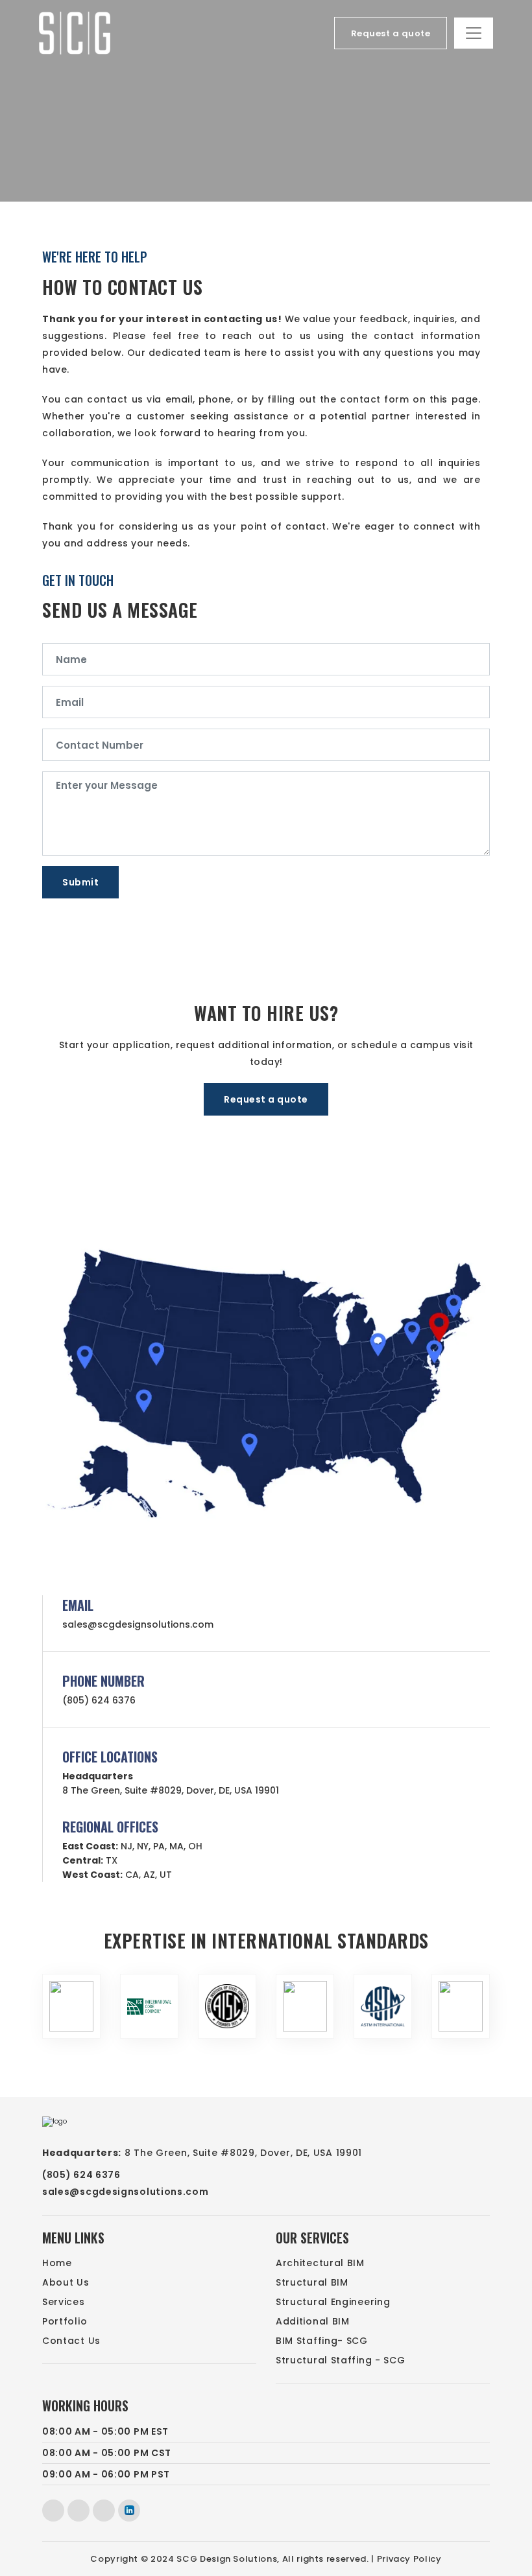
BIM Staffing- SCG (322, 2341)
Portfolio (65, 2321)
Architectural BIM (320, 2263)
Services (64, 2302)
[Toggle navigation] (474, 33)
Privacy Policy (409, 2559)
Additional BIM (313, 2321)
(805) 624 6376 (99, 1700)
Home (57, 2263)
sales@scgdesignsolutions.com (138, 1624)
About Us (66, 2282)
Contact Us (71, 2341)
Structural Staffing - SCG (341, 2360)
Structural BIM (312, 2282)
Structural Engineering (333, 2302)
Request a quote (391, 33)
